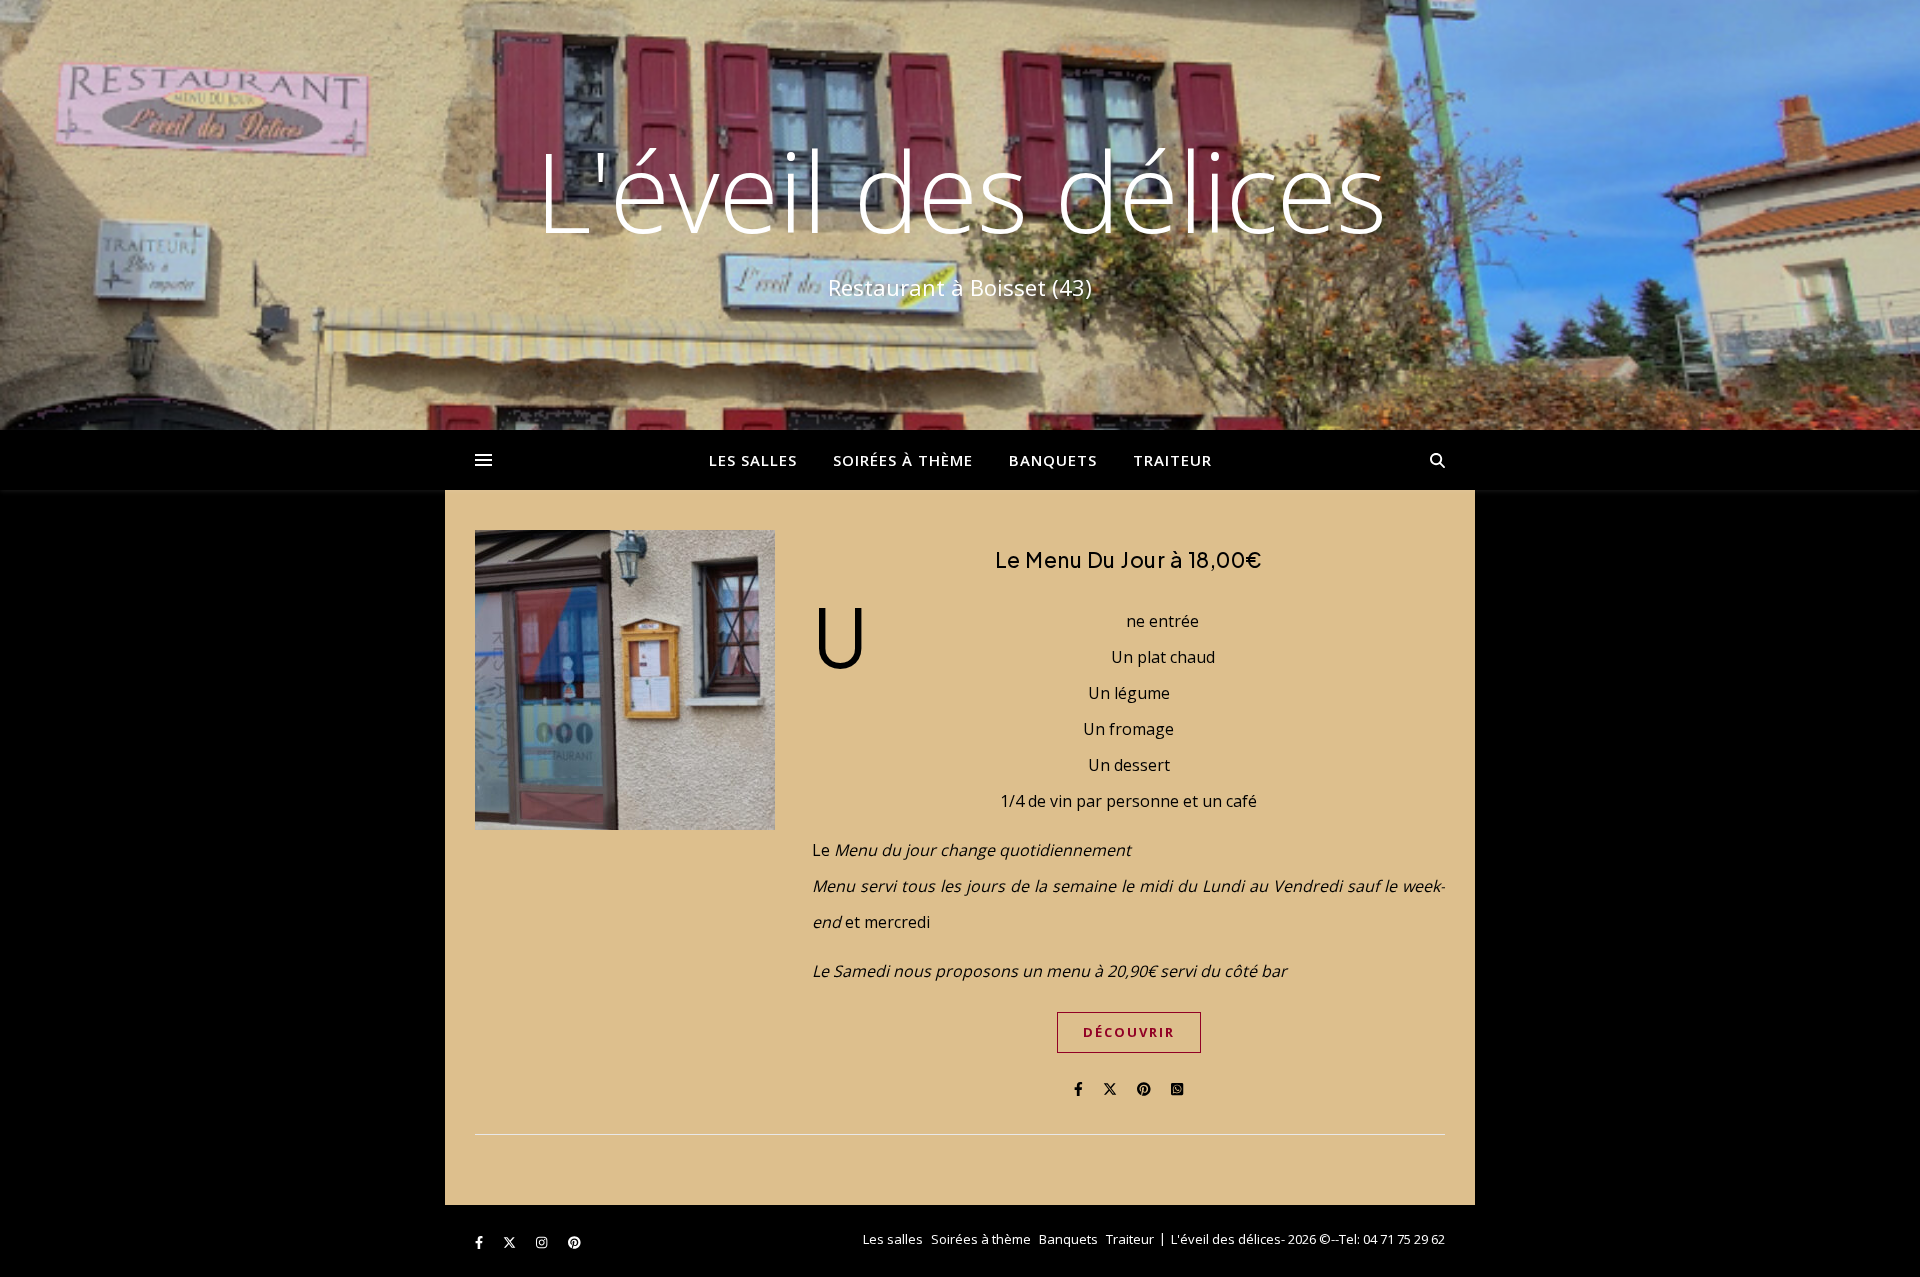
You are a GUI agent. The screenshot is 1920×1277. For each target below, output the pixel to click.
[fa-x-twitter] (511, 1242)
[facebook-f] (480, 1242)
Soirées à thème (903, 460)
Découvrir (1129, 1032)
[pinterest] (574, 1242)
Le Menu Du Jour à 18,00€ (1129, 559)
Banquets (1053, 460)
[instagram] (543, 1242)
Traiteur (1172, 460)
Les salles (753, 460)
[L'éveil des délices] (960, 215)
